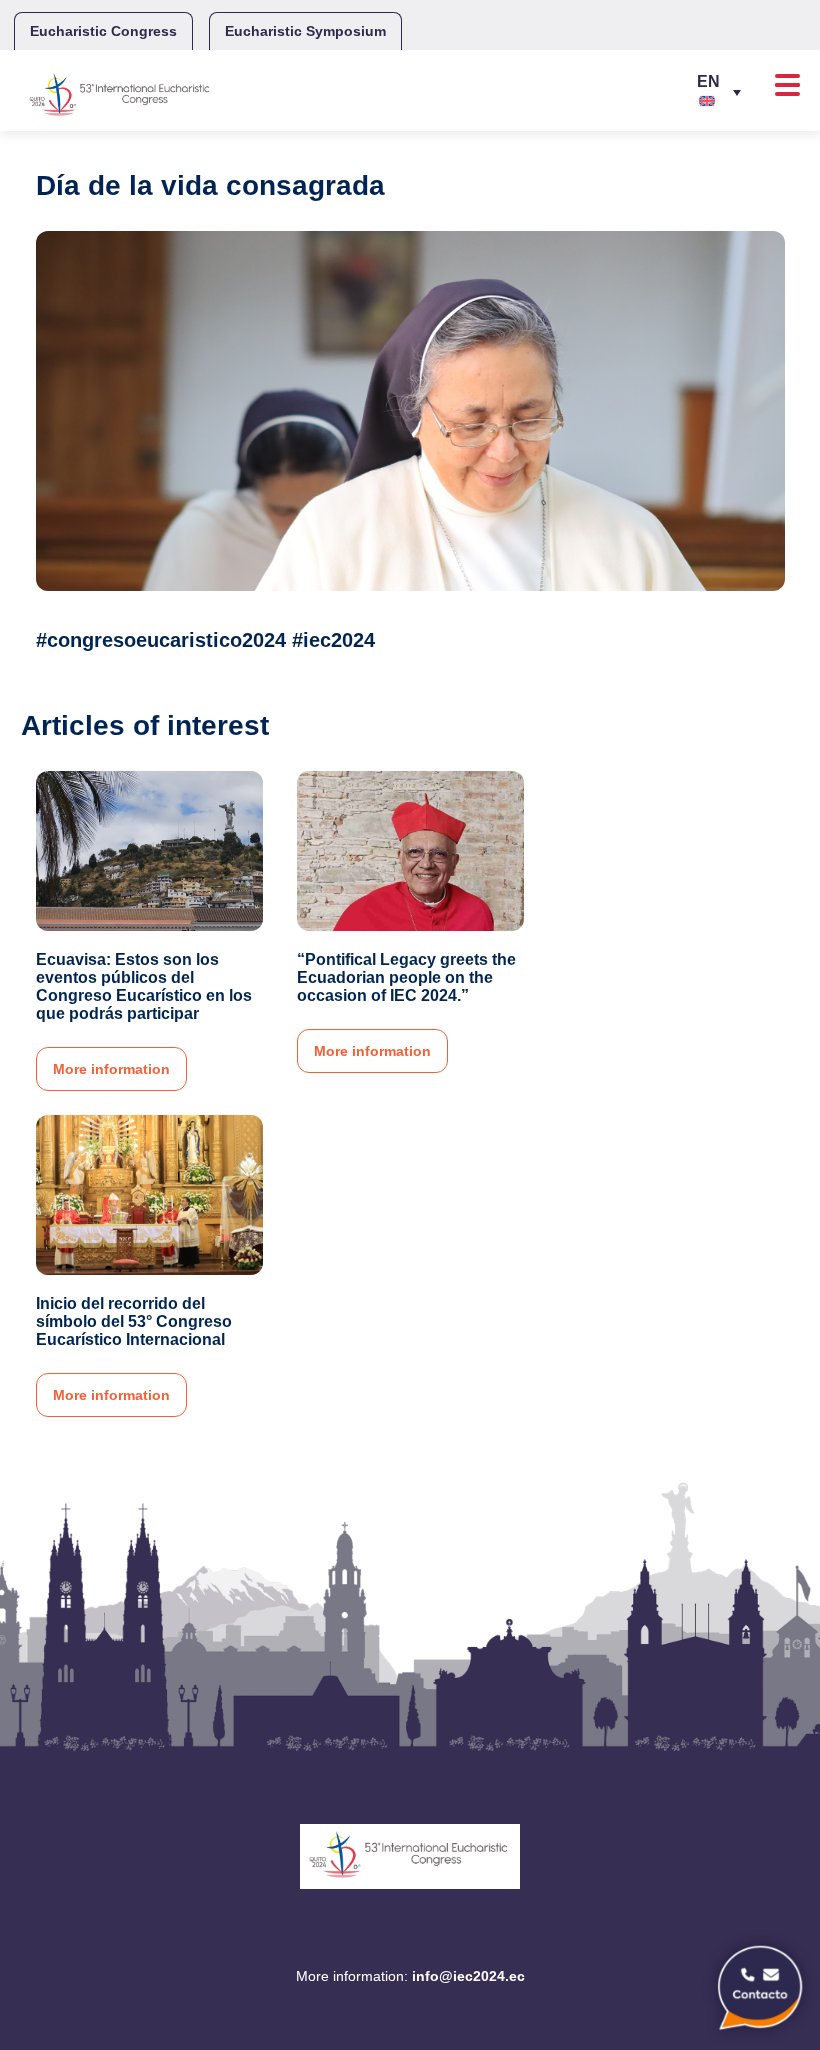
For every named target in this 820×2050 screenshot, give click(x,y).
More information (111, 1069)
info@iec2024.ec (468, 1976)
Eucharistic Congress (103, 31)
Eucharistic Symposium (305, 31)
